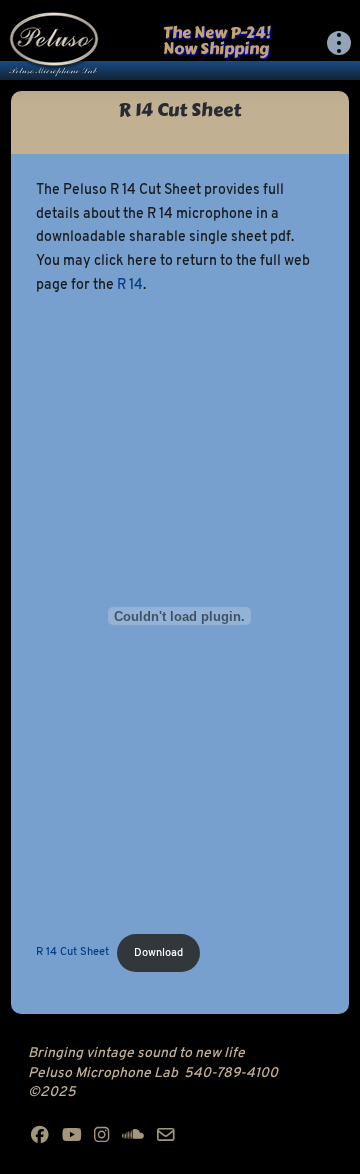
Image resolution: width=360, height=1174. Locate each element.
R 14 (130, 285)
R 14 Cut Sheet (72, 953)
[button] (339, 43)
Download (158, 953)
